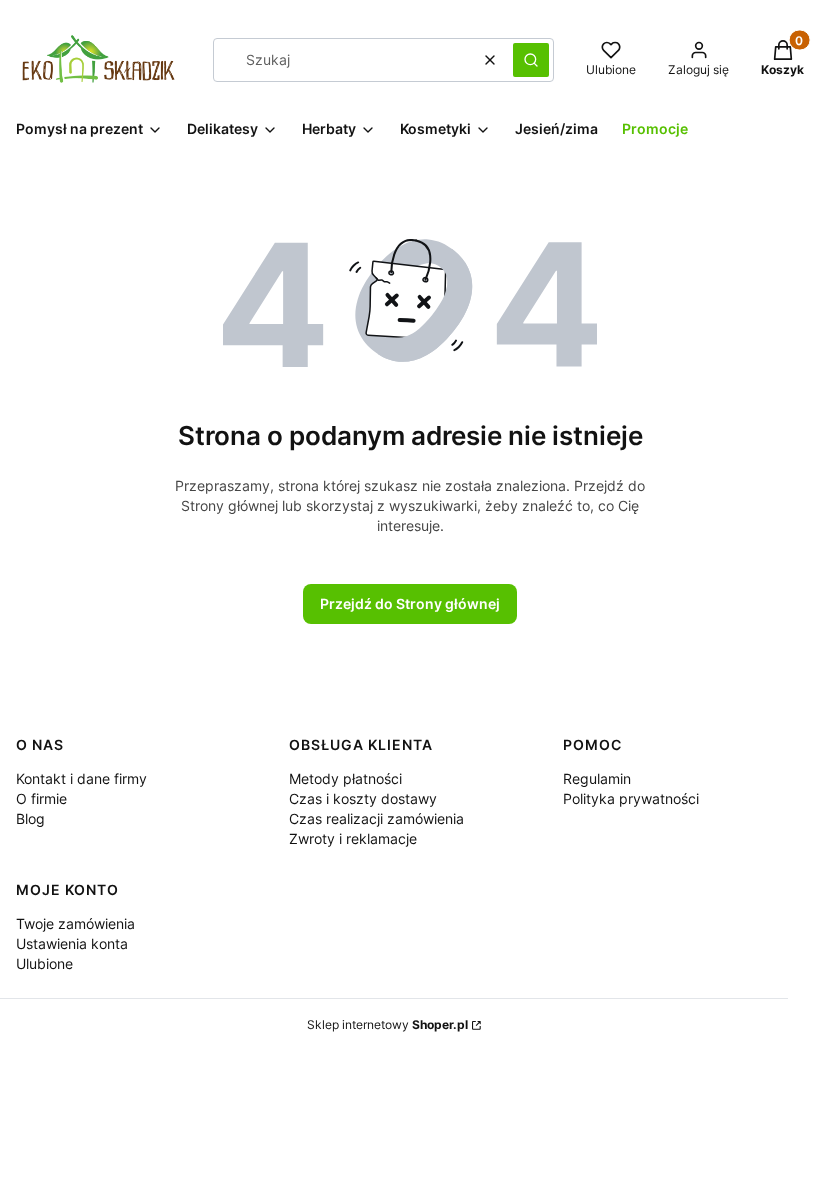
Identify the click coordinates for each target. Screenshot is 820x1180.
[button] (531, 60)
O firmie (41, 798)
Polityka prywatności (631, 798)
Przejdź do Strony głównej (410, 603)
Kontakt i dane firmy (81, 778)
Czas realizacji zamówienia (376, 818)
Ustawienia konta (72, 943)
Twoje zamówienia (75, 923)
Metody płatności (345, 778)
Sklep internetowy (387, 1024)
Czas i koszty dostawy (363, 798)
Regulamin (597, 778)
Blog (30, 818)
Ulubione (44, 963)
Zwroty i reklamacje (353, 838)
